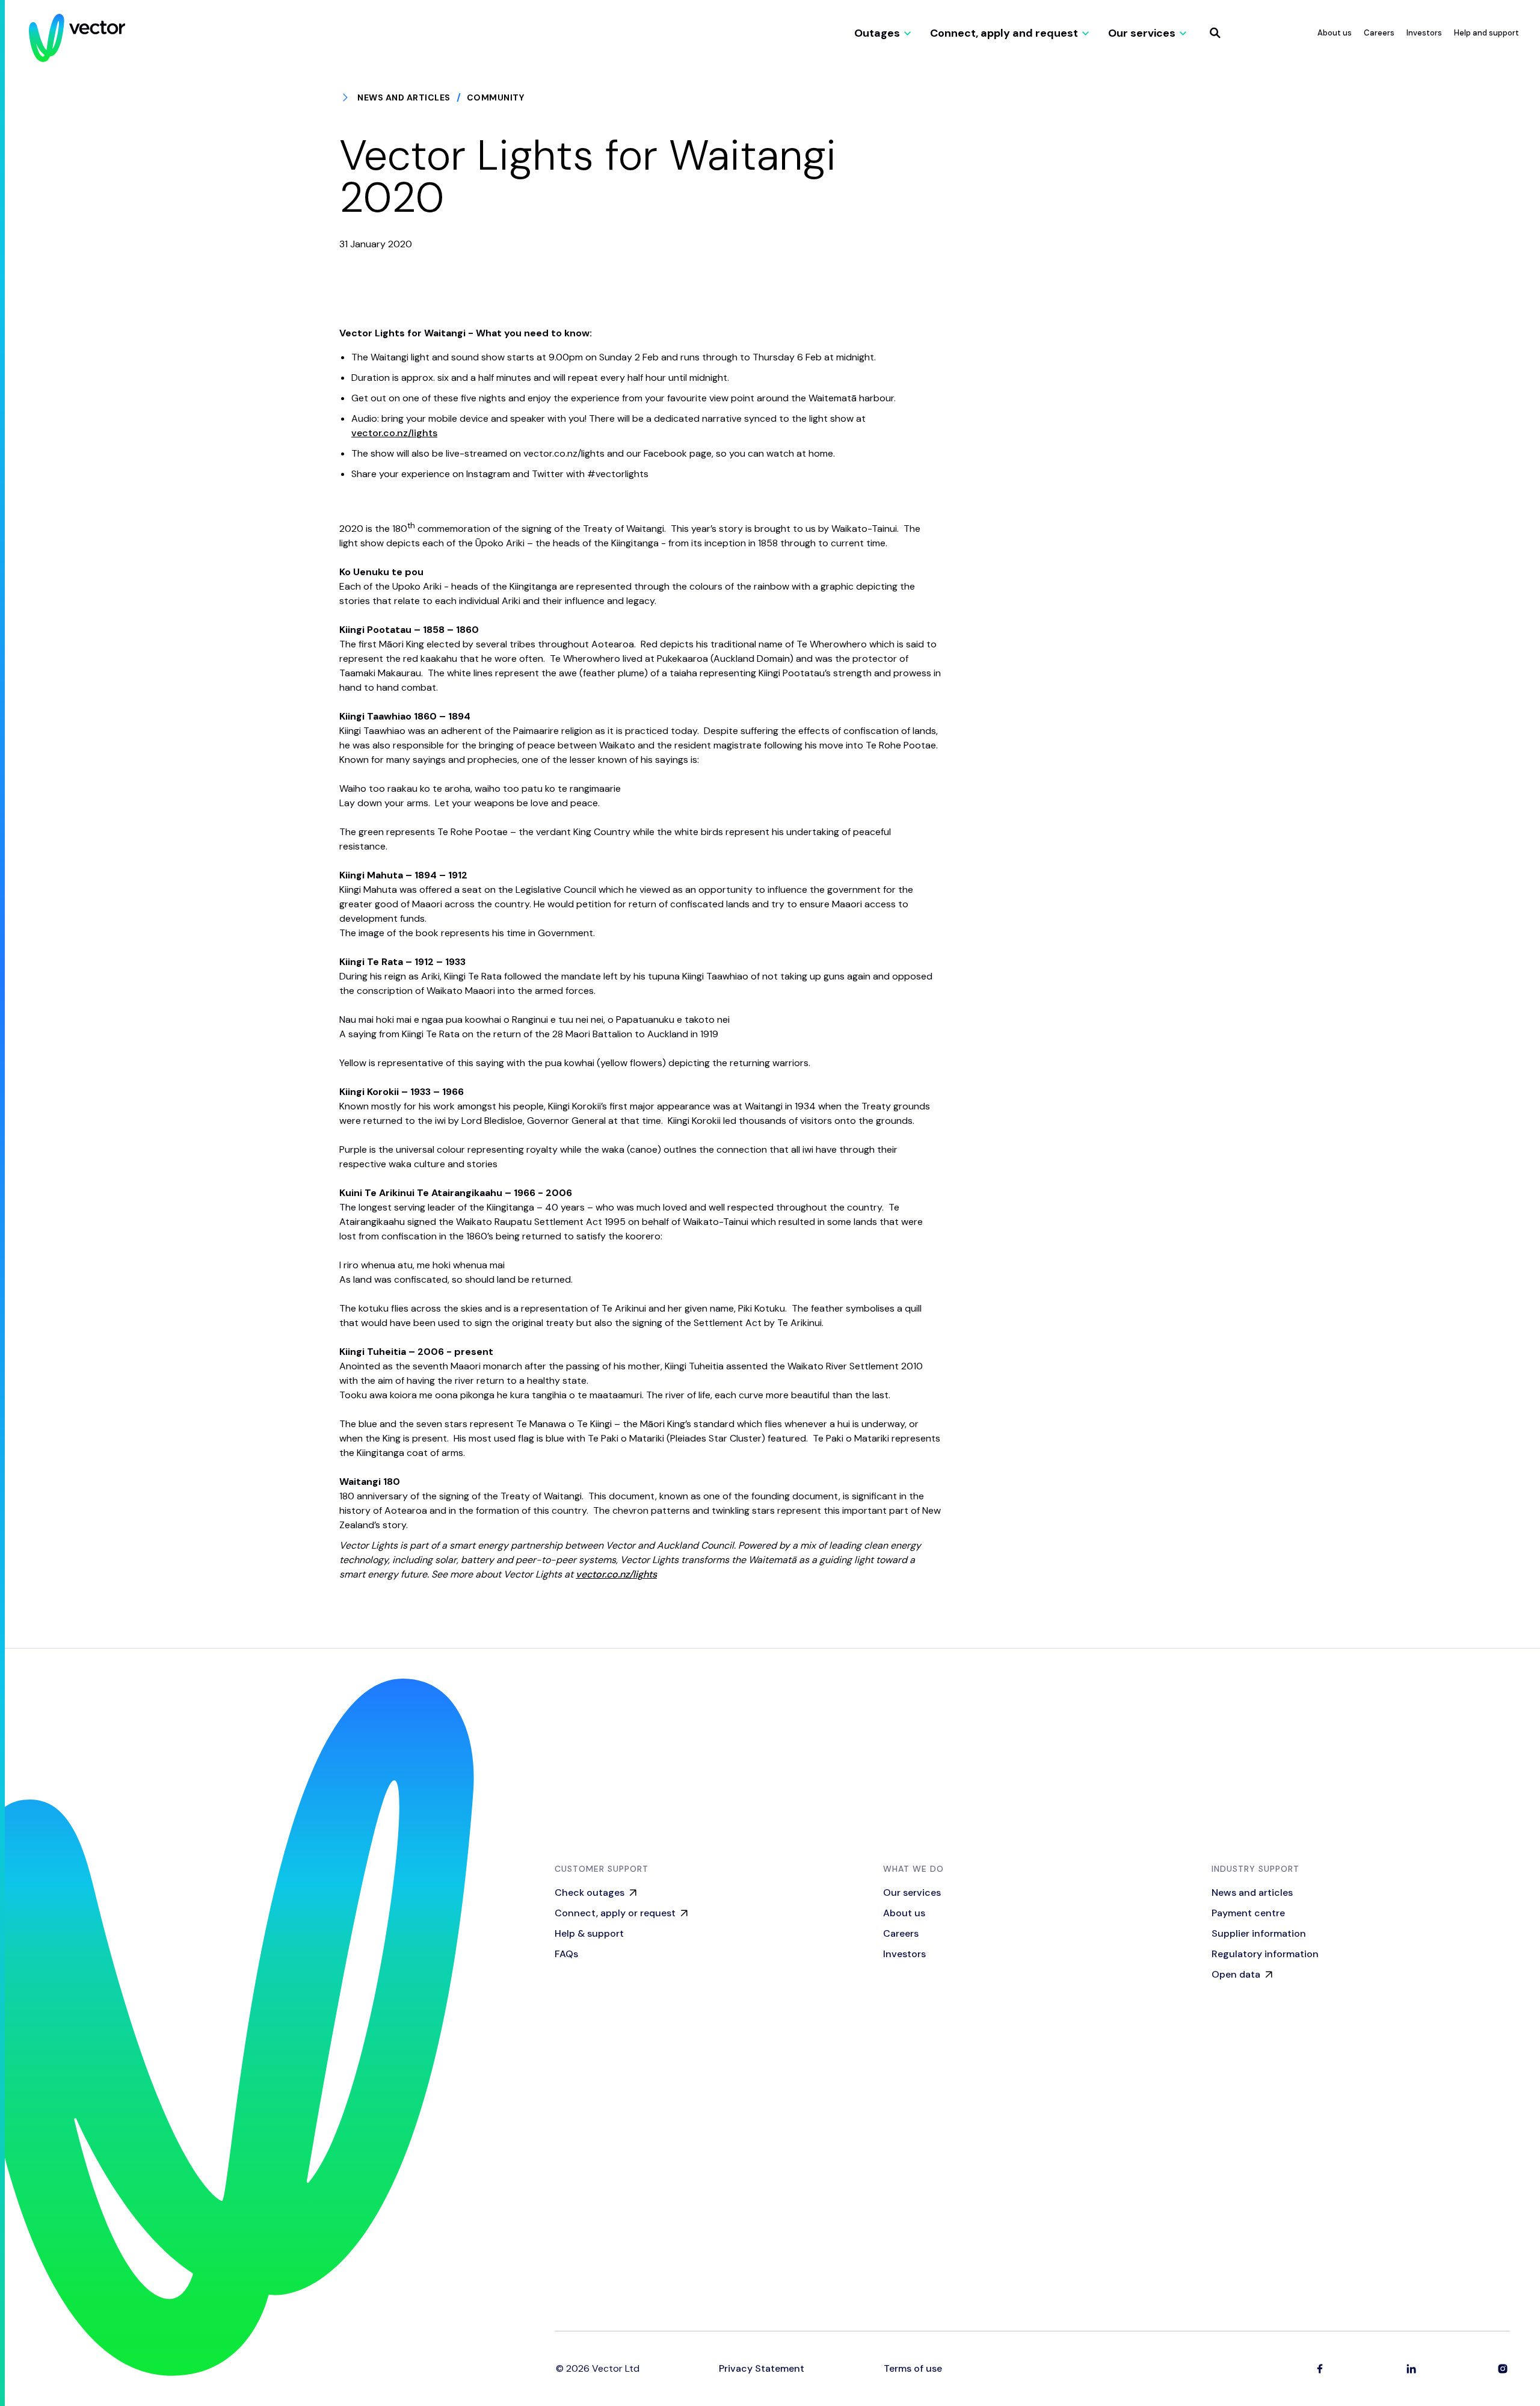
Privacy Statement (762, 2369)
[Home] (77, 38)
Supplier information (1259, 1933)
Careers (1379, 33)
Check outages (590, 1892)
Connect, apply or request (615, 1913)
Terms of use (913, 2369)
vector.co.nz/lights (394, 433)
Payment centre (1248, 1913)
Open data (1236, 1974)
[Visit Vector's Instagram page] (1503, 2369)
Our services (912, 1892)
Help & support (589, 1933)
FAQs (566, 1954)
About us (1335, 33)
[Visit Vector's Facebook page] (1320, 2369)
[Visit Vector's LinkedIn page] (1411, 2369)
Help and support (1486, 33)
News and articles (404, 97)
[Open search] (1215, 33)
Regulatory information (1265, 1954)
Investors (1424, 33)
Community (496, 97)
